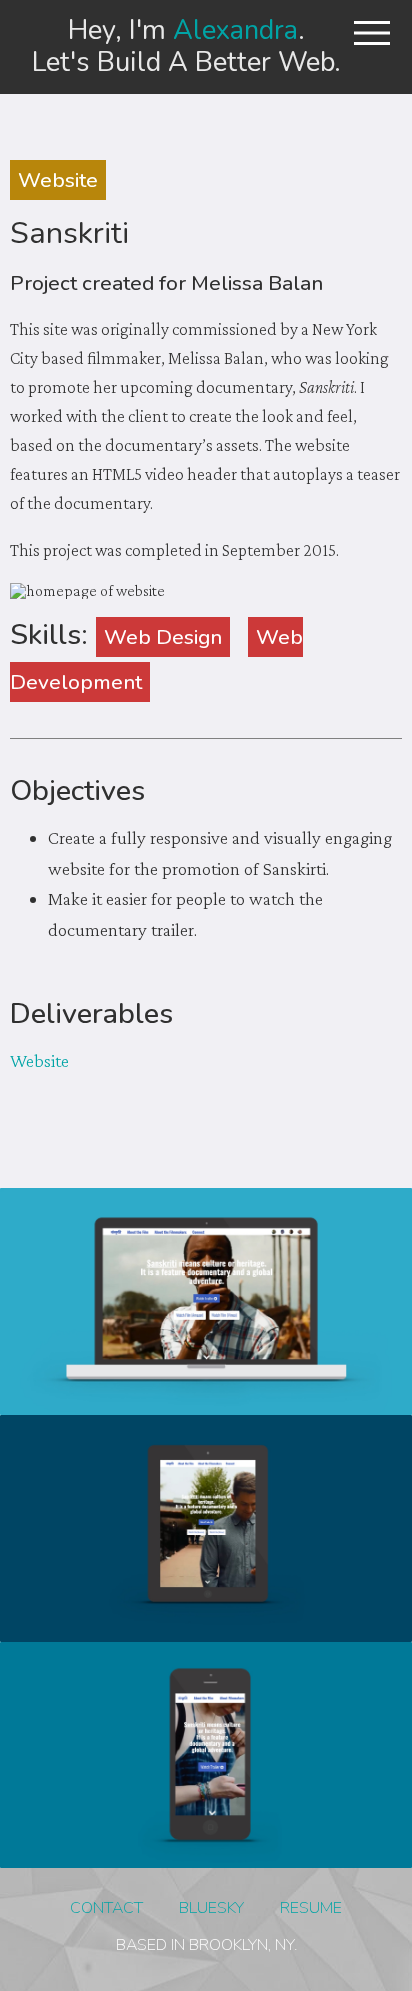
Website (58, 180)
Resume (311, 1908)
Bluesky (211, 1908)
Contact (106, 1908)
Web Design (163, 637)
